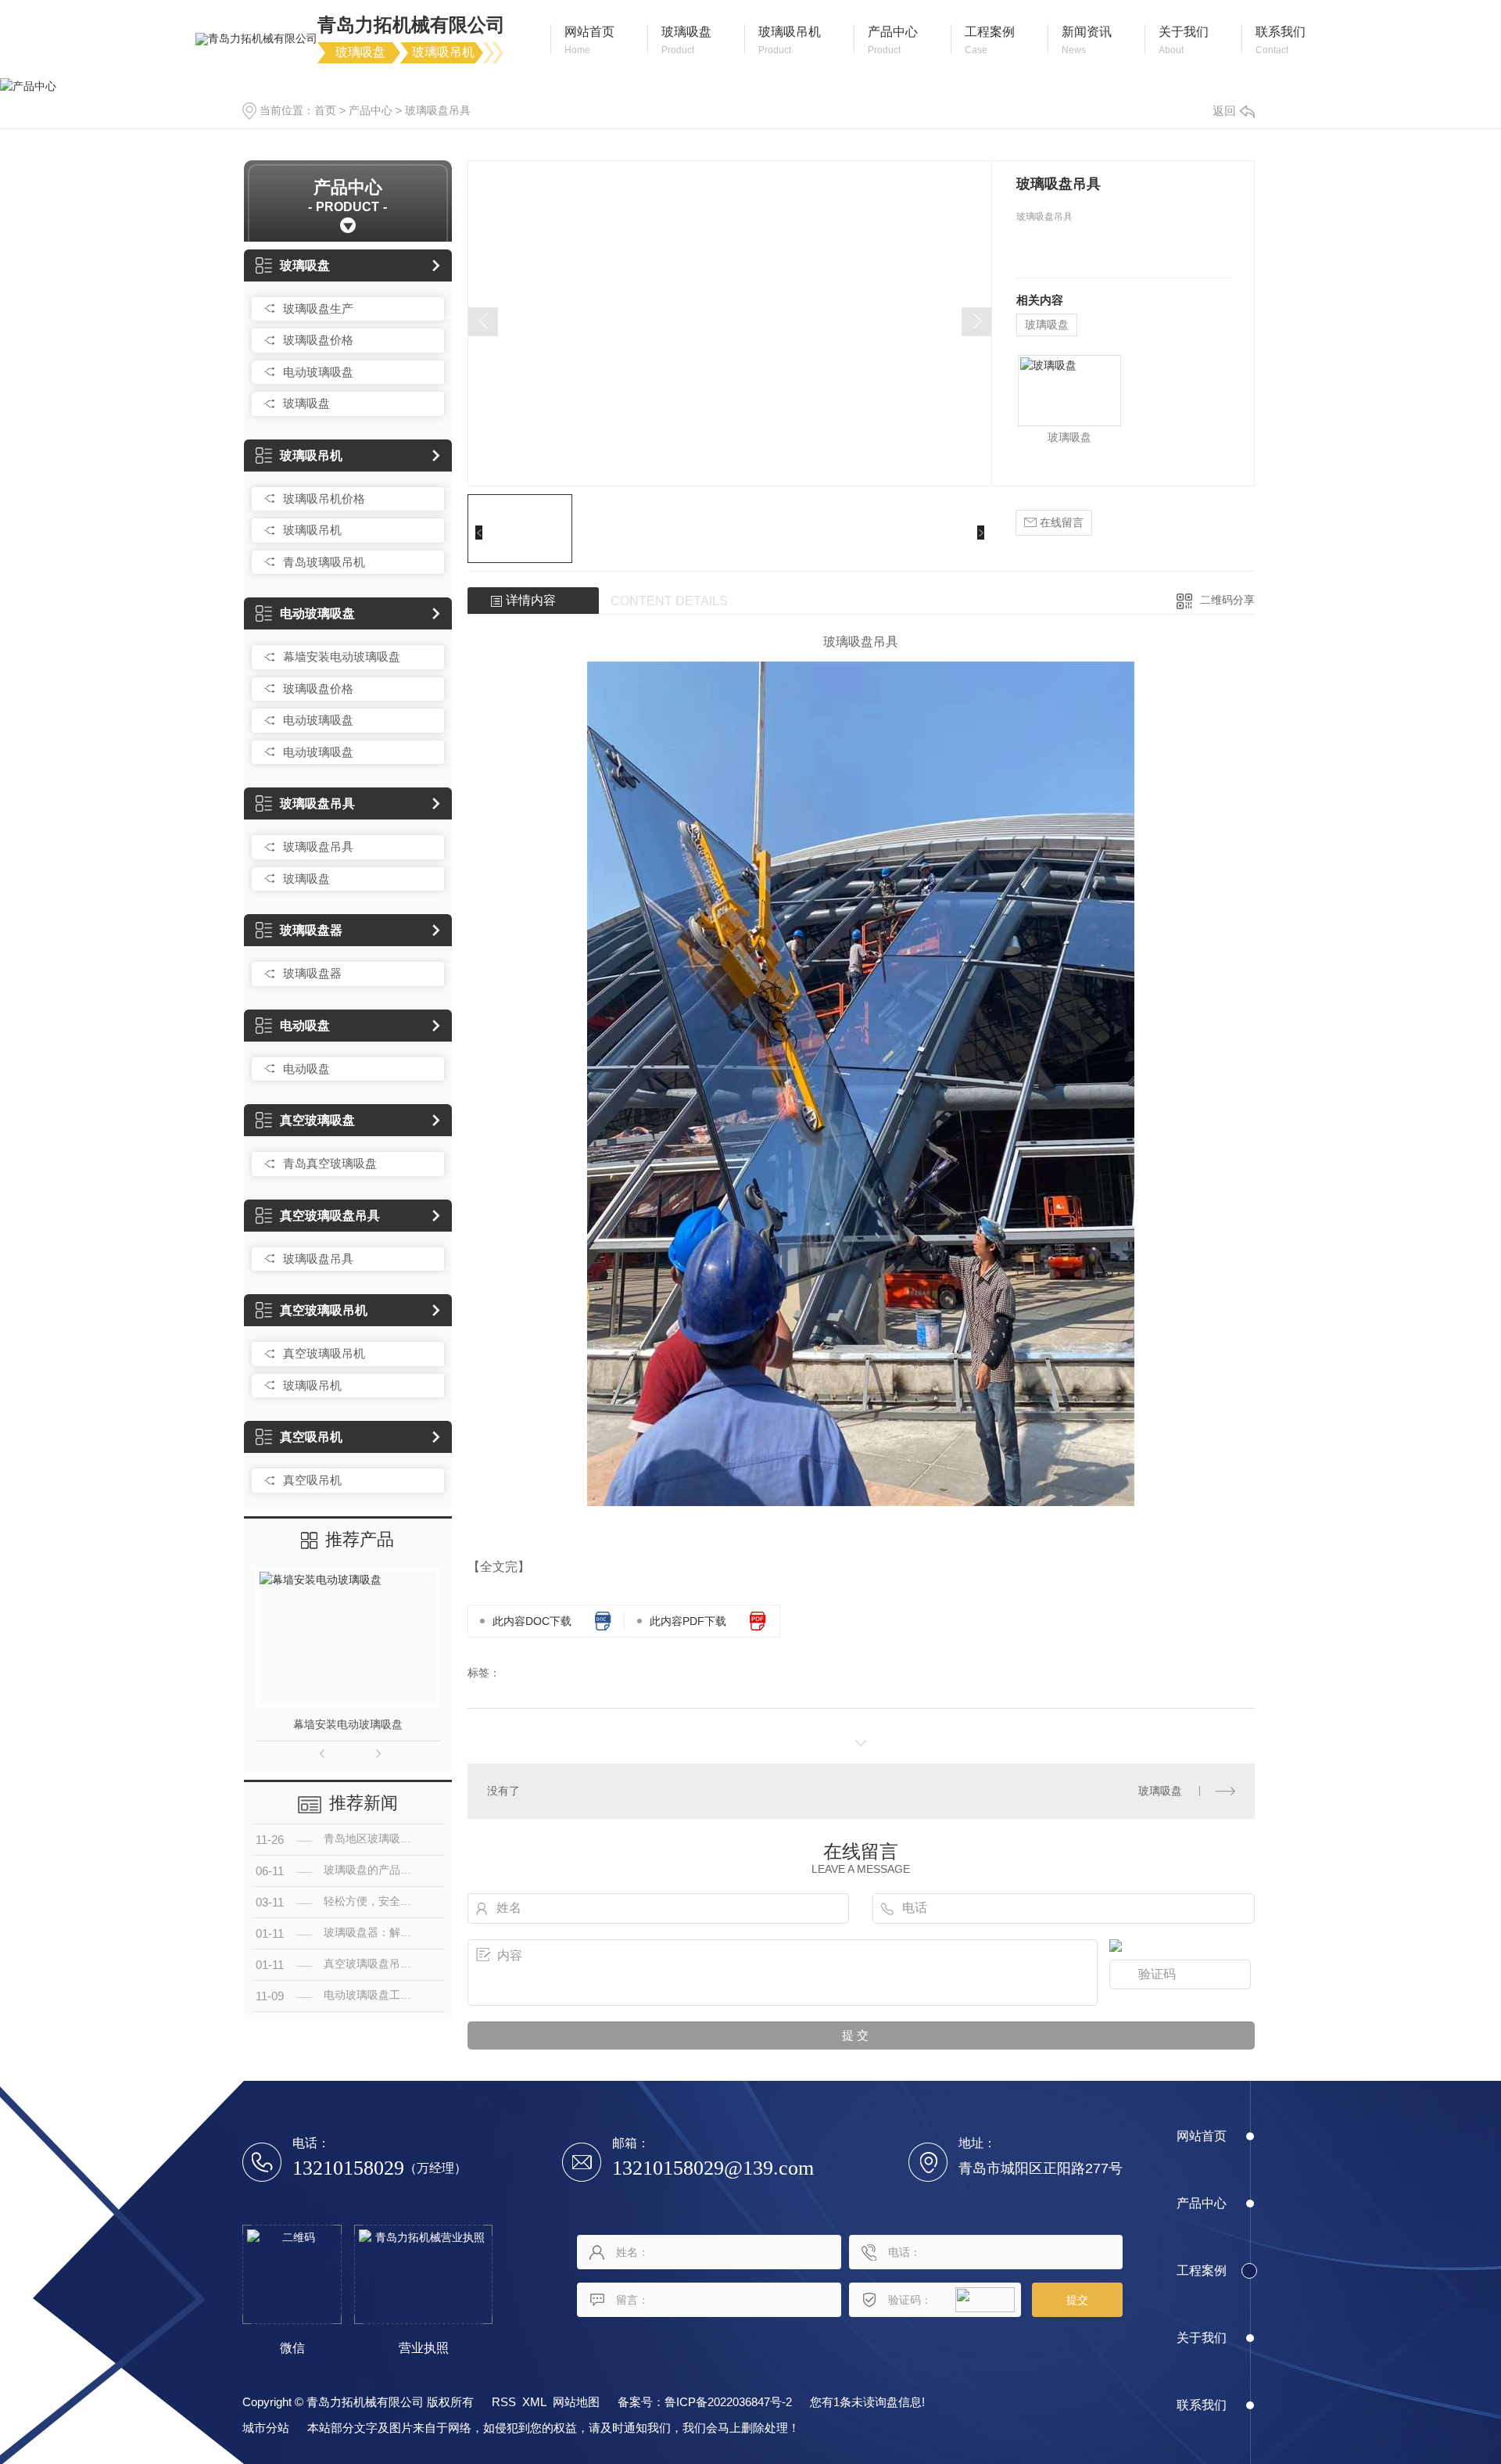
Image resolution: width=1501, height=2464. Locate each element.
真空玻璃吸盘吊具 (330, 1216)
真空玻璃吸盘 (317, 1120)
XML (534, 2402)
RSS (504, 2402)
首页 (325, 110)
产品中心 (371, 110)
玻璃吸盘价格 (318, 340)
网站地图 (576, 2402)
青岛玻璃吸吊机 (324, 562)
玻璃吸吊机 (311, 455)
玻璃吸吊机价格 (324, 499)
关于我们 (1202, 2338)
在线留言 (1060, 522)
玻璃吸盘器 (311, 930)
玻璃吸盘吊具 (438, 110)
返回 (1224, 111)
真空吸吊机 (311, 1437)
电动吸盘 (305, 1026)
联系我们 (1202, 2405)
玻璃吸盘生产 (318, 308)
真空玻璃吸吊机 (324, 1310)
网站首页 (1202, 2136)
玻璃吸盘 (305, 265)
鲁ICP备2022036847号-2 (728, 2402)
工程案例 (1202, 2270)
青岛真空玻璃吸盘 (330, 1163)
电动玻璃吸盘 (318, 372)
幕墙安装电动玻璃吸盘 (342, 656)
